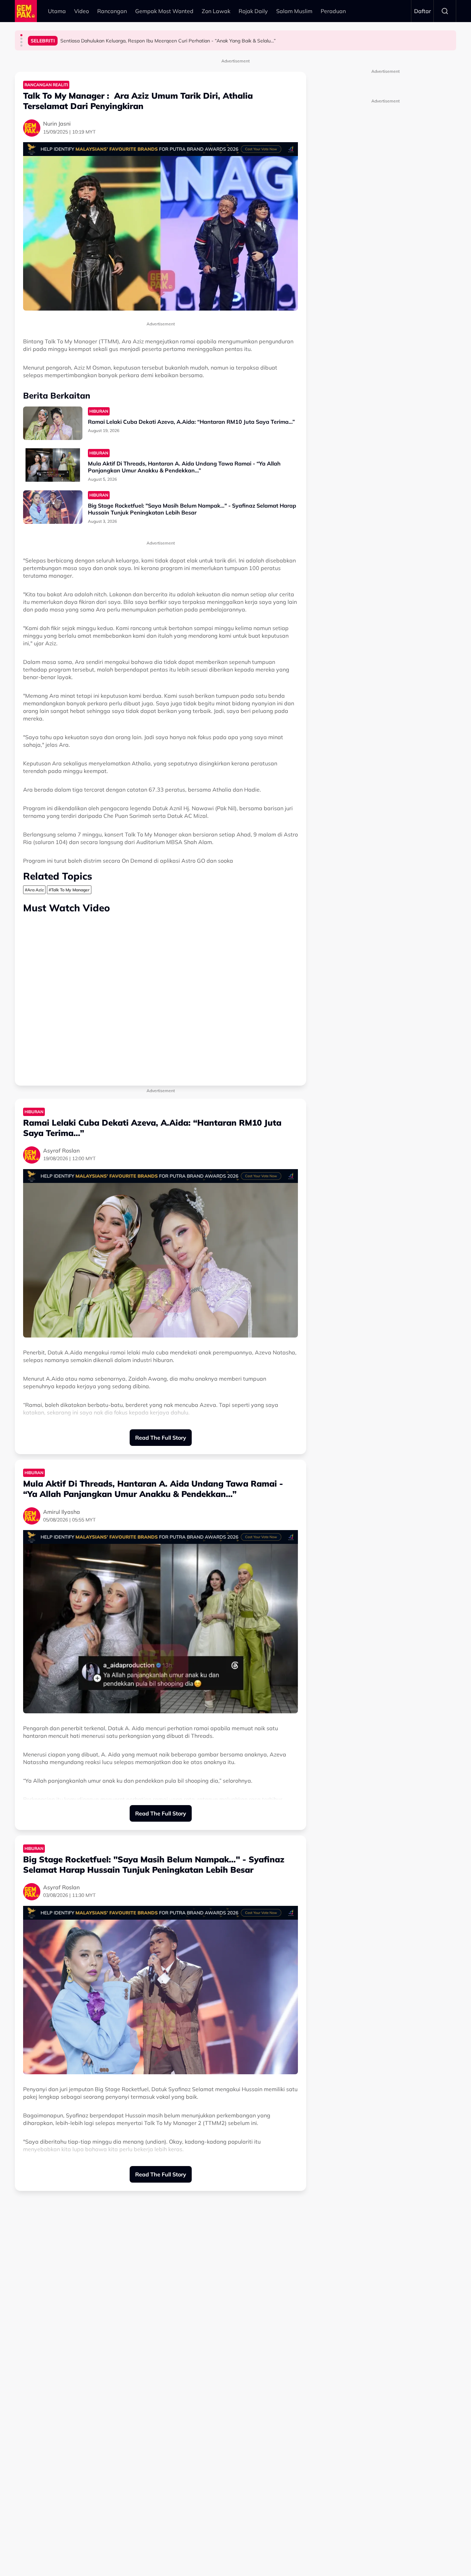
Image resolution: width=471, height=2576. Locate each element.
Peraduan (333, 11)
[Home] (26, 11)
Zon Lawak (216, 11)
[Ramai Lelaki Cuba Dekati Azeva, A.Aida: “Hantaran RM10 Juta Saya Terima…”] (53, 423)
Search (445, 11)
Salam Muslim (294, 11)
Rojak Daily (253, 11)
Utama (57, 11)
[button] (21, 35)
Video (82, 11)
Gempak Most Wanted (164, 11)
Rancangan (112, 11)
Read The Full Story (161, 1438)
